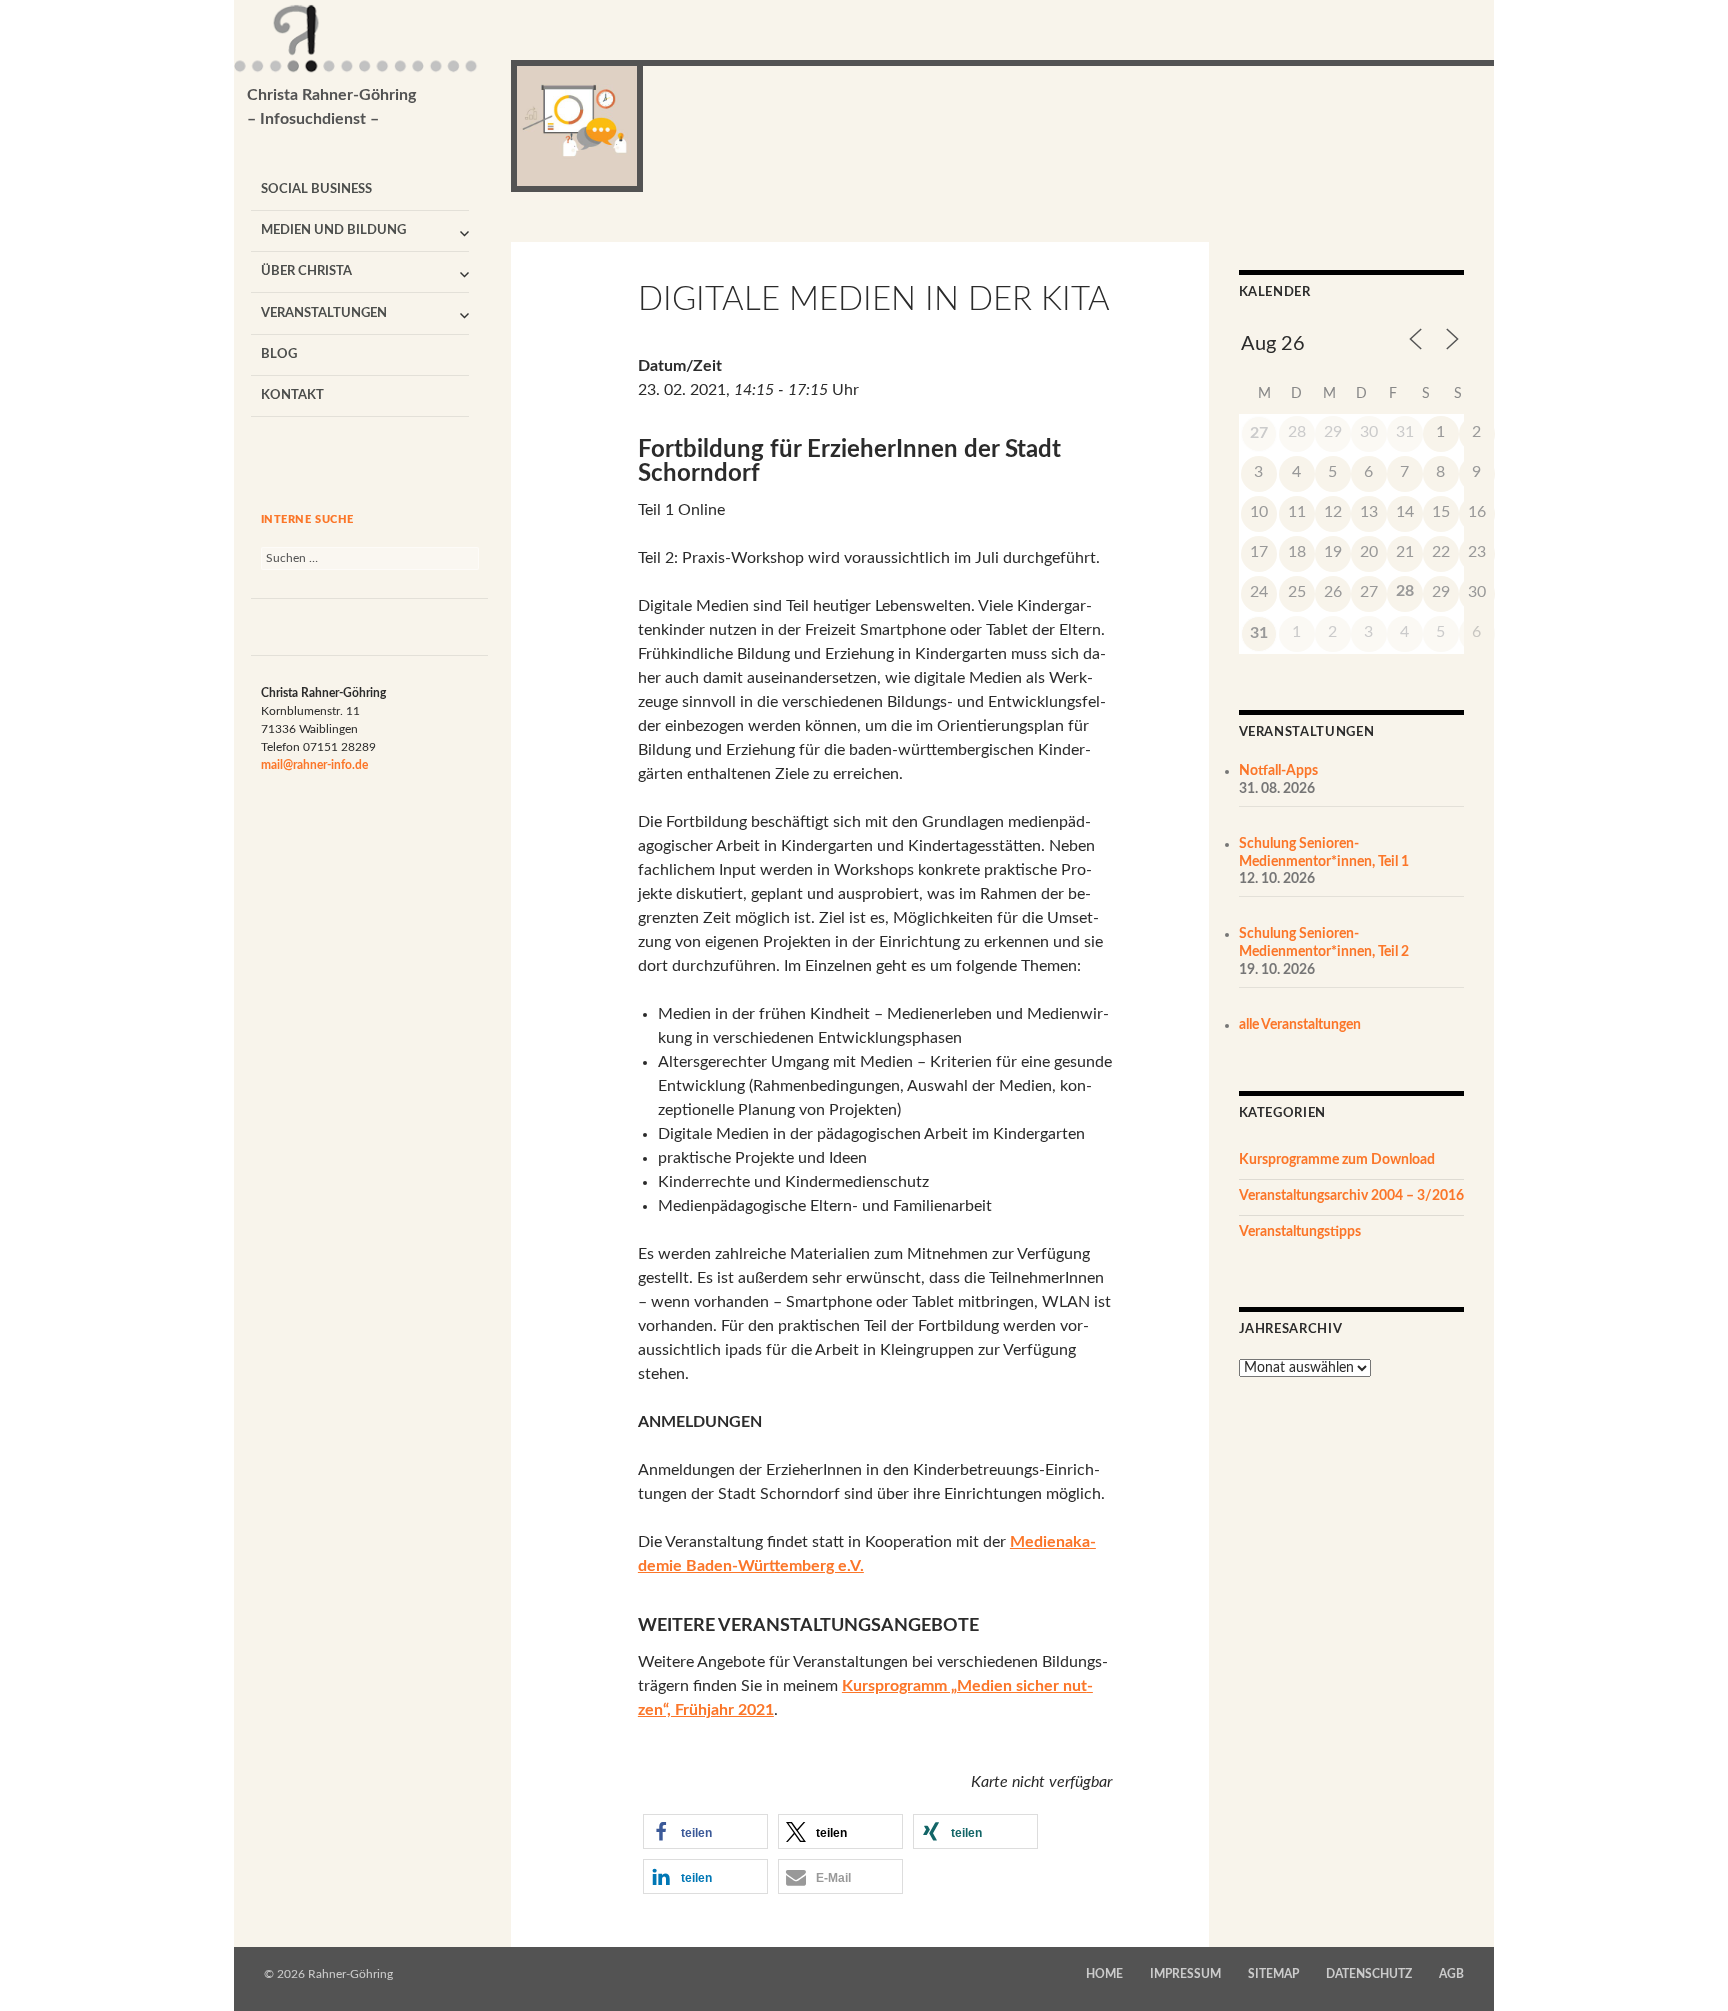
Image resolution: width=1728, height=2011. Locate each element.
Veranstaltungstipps (1300, 1232)
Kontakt (292, 395)
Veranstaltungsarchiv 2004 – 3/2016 (1351, 1196)
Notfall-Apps (1278, 771)
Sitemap (1273, 1974)
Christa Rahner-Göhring (331, 107)
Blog (279, 354)
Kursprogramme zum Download (1337, 1160)
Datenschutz (1369, 1974)
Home (1104, 1974)
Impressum (1185, 1974)
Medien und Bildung (333, 230)
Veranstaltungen (324, 313)
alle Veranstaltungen (1300, 1025)
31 (1259, 633)
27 (1259, 433)
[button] (705, 1831)
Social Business (316, 189)
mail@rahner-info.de (314, 765)
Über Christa (306, 271)
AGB (1451, 1974)
